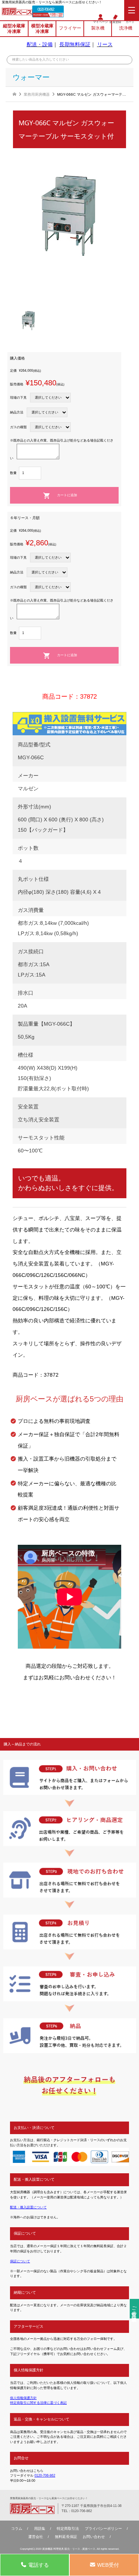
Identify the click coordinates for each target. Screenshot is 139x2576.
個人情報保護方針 (23, 2398)
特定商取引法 (68, 2529)
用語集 (40, 2529)
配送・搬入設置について (28, 2207)
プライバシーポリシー (103, 2529)
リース (105, 44)
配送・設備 (40, 44)
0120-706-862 (46, 9)
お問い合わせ (94, 2537)
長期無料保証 (75, 44)
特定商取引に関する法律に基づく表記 (38, 2403)
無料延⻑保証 (66, 2537)
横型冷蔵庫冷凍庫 (42, 28)
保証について (20, 2261)
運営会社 (36, 2537)
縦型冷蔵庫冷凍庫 (14, 28)
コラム (17, 2529)
